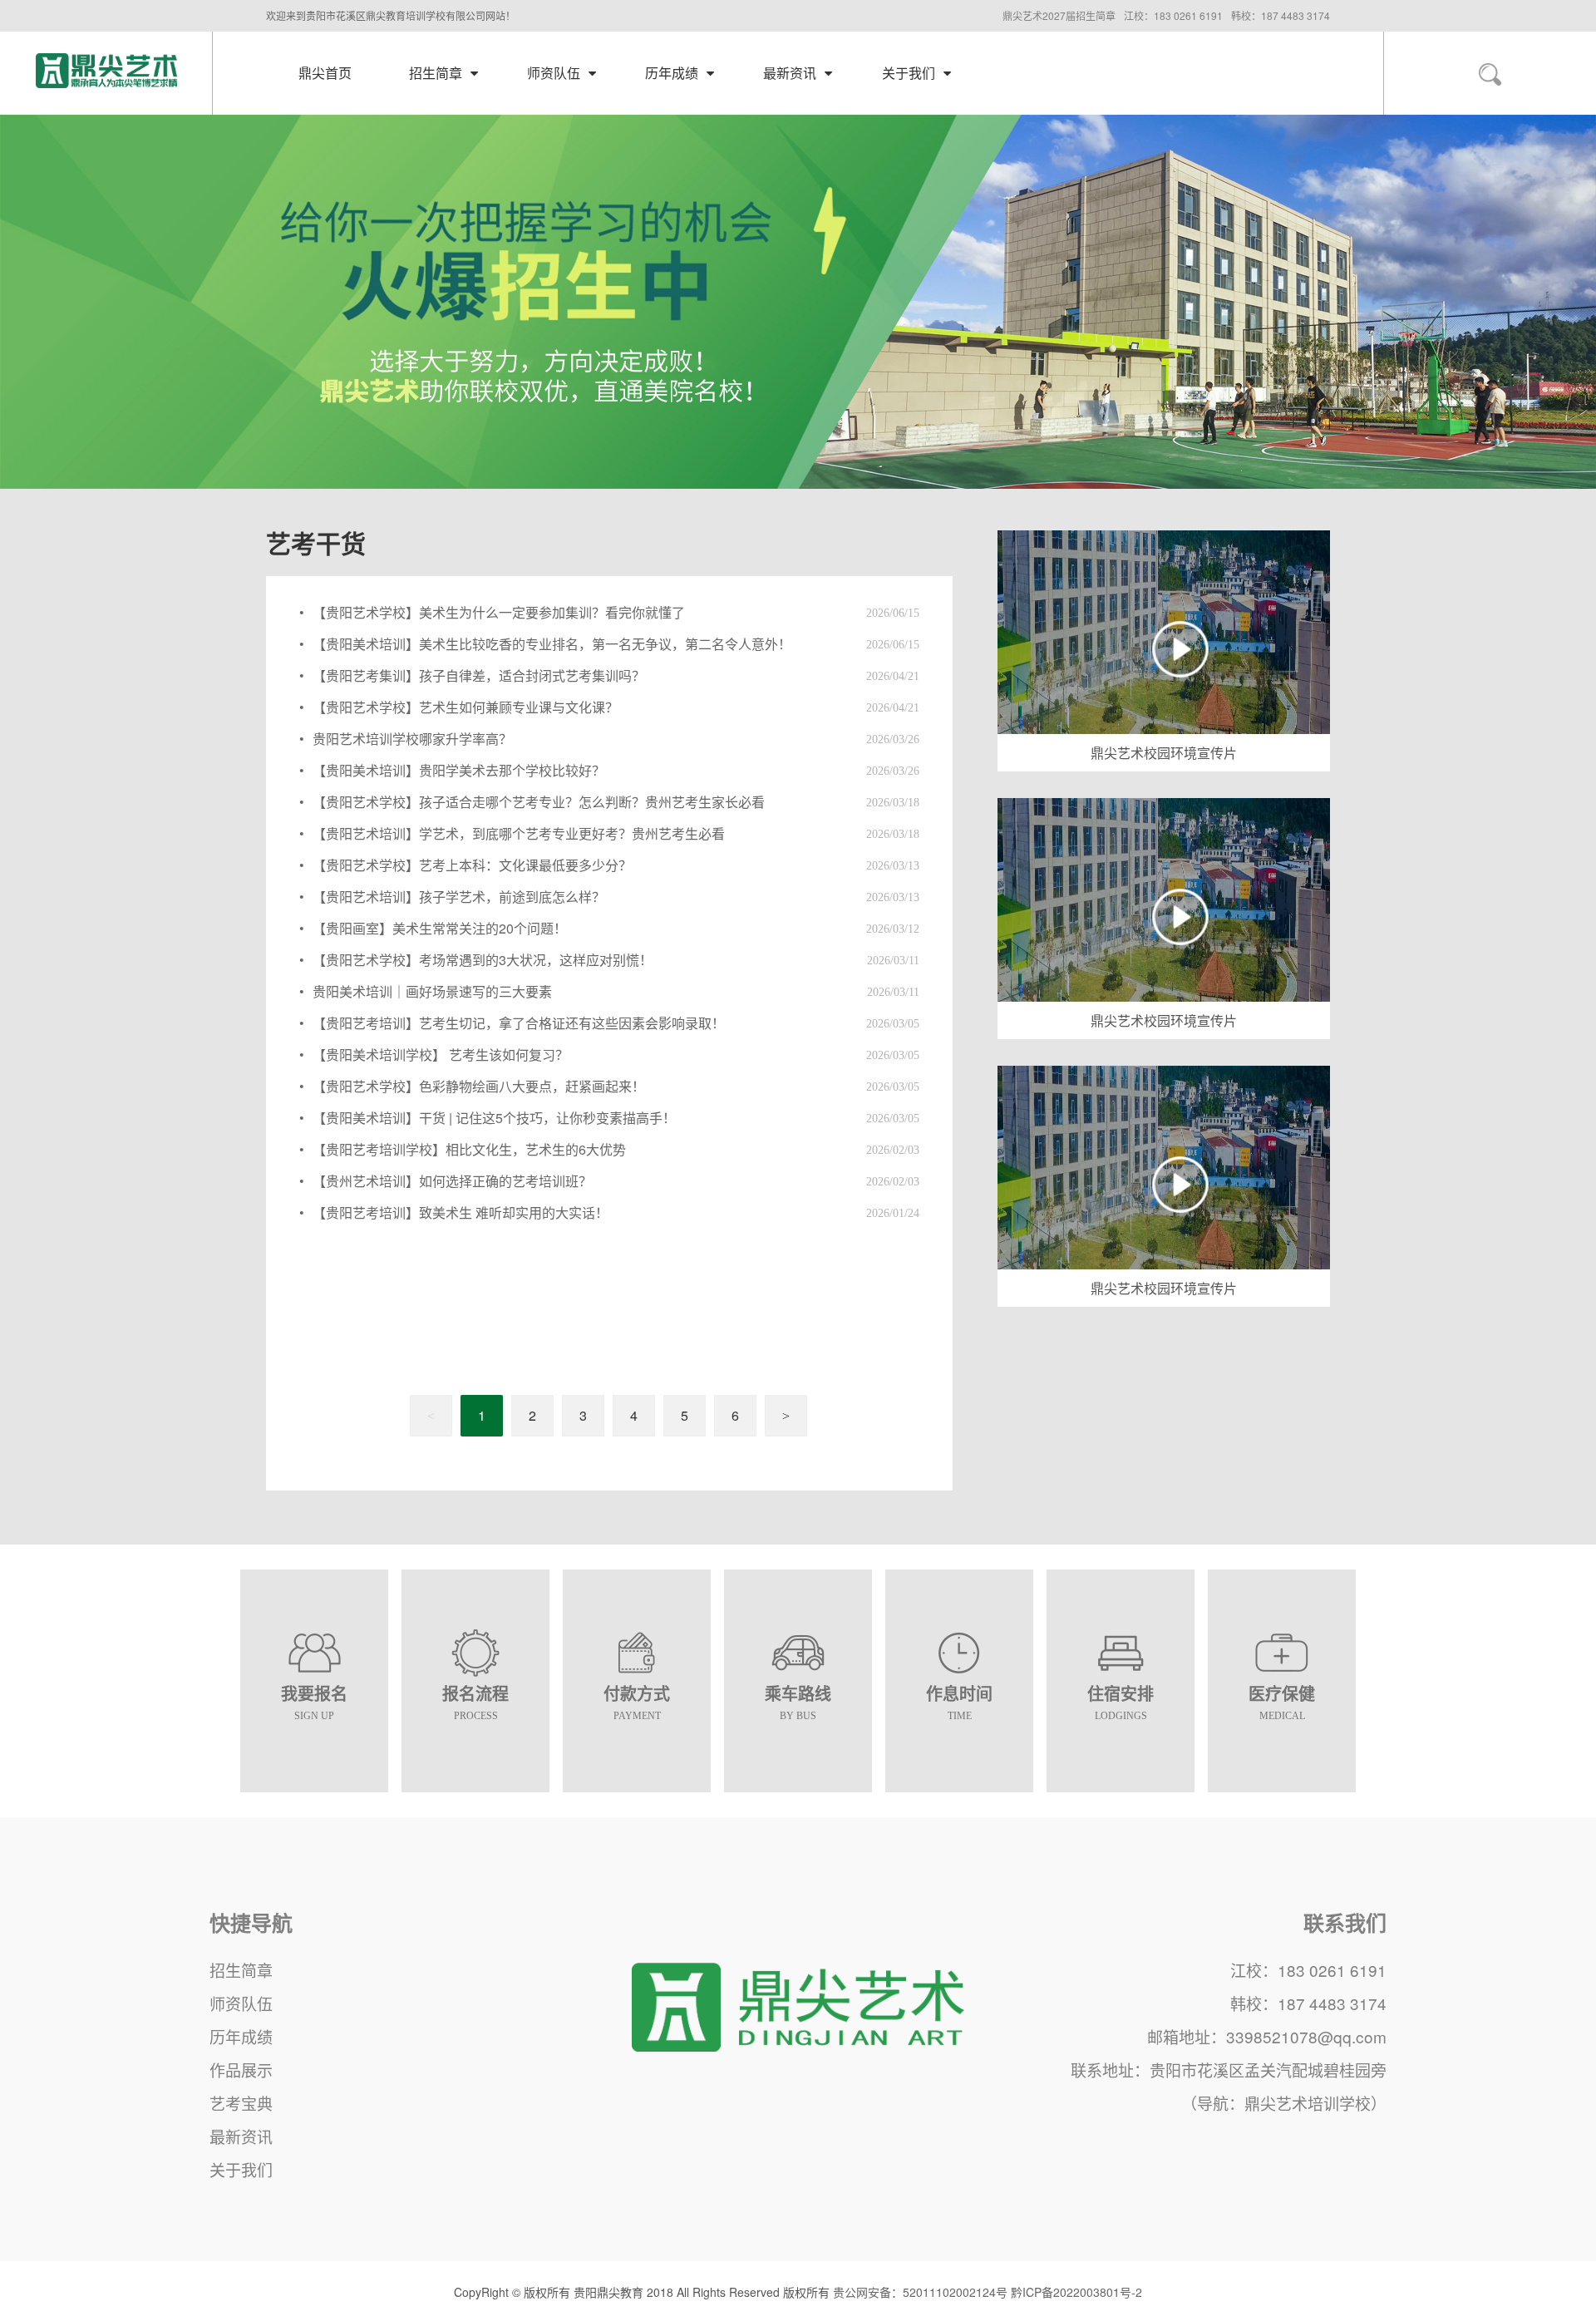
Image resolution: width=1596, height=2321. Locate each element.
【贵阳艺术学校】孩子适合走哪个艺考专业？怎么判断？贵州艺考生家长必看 (539, 802)
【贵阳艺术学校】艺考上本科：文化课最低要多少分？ (472, 865)
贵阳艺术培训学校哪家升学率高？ (412, 739)
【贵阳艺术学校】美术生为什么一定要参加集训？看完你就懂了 (499, 612)
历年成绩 (241, 2036)
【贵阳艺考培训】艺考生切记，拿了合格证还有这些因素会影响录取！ (519, 1023)
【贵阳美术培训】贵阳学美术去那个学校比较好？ (459, 770)
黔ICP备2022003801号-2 (1076, 2292)
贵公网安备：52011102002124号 (920, 2292)
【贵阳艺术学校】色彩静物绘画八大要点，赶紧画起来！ (479, 1086)
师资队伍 (241, 2003)
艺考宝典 (241, 2103)
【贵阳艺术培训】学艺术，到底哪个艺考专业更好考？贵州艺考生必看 (519, 833)
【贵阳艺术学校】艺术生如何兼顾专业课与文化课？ (465, 707)
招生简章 (241, 1970)
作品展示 (241, 2070)
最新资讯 (241, 2136)
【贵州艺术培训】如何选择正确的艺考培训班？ (452, 1181)
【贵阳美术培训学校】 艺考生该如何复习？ (441, 1055)
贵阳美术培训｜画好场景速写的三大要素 (432, 991)
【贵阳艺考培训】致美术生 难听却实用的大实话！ (461, 1212)
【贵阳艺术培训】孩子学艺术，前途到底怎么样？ (459, 897)
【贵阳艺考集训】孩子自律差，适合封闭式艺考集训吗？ (479, 675)
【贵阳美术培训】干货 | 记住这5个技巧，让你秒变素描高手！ (494, 1118)
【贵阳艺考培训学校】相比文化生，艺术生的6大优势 (469, 1149)
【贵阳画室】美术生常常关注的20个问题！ (440, 928)
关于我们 (241, 2169)
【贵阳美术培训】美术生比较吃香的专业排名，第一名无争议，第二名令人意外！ (552, 644)
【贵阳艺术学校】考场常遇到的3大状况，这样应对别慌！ (483, 960)
